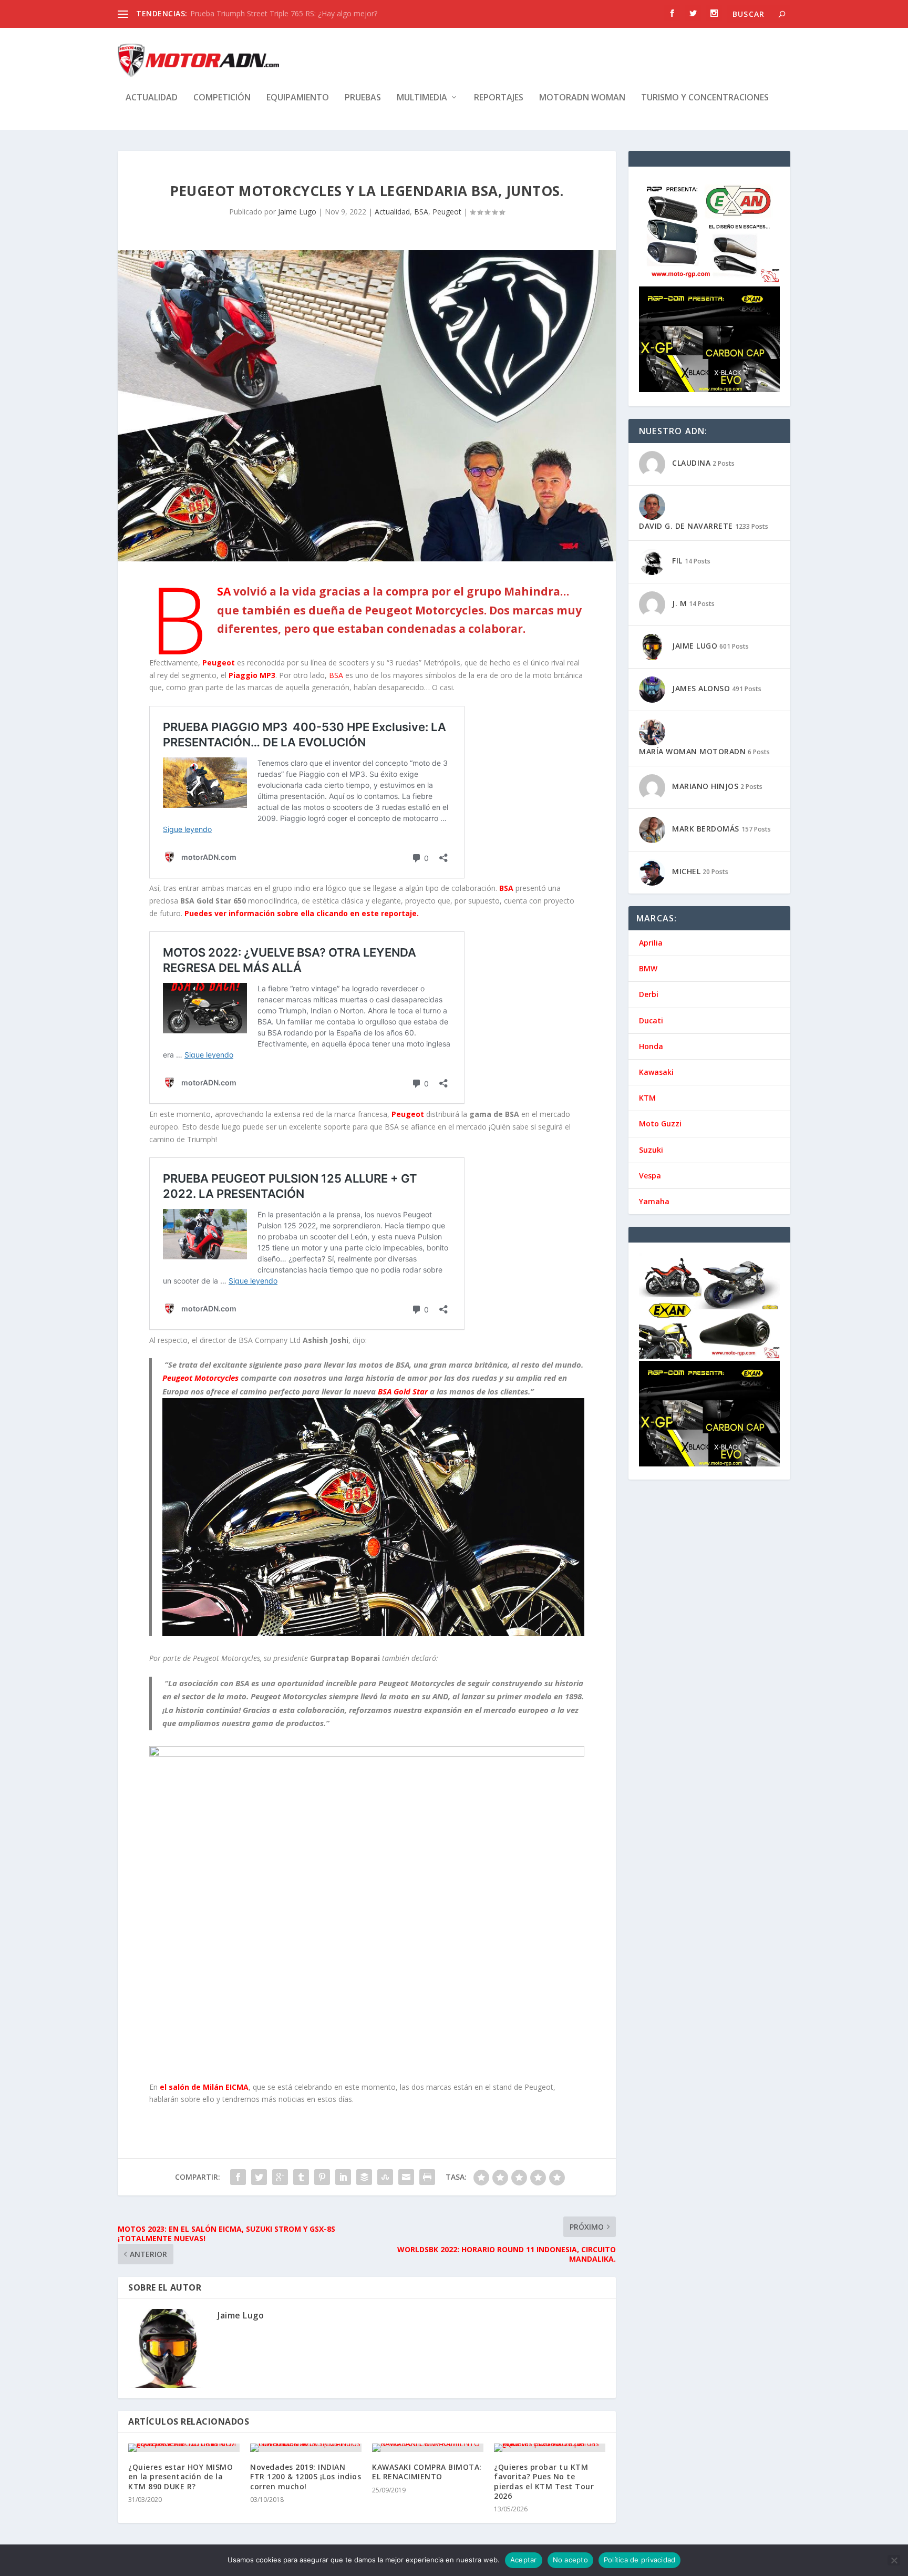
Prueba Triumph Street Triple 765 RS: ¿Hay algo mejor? (284, 13)
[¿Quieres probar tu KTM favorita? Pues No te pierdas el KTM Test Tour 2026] (550, 2448)
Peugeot (447, 212)
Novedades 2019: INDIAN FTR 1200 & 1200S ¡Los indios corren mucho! (306, 2476)
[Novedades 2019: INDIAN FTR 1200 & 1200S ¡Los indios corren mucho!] (306, 2448)
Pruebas (363, 98)
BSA (421, 212)
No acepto (570, 2560)
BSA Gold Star (402, 1391)
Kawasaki (656, 1072)
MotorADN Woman (582, 98)
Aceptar (524, 2560)
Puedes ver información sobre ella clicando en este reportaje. (302, 913)
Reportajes (499, 98)
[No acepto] (894, 2560)
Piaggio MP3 (252, 675)
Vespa (650, 1176)
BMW (648, 968)
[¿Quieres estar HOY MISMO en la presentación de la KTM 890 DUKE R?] (184, 2448)
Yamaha (654, 1201)
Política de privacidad (640, 2560)
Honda (651, 1046)
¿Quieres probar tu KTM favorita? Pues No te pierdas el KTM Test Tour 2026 (544, 2481)
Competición (222, 98)
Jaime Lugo (297, 212)
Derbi (649, 994)
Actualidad (152, 98)
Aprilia (651, 943)
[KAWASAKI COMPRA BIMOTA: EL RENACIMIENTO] (428, 2448)
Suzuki (651, 1150)
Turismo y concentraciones (705, 98)
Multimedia (422, 98)
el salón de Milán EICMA (204, 2087)
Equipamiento (298, 98)
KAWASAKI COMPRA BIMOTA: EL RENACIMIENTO (427, 2472)
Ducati (651, 1020)
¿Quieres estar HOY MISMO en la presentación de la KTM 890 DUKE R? (180, 2476)
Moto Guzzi (660, 1123)
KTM (647, 1098)
